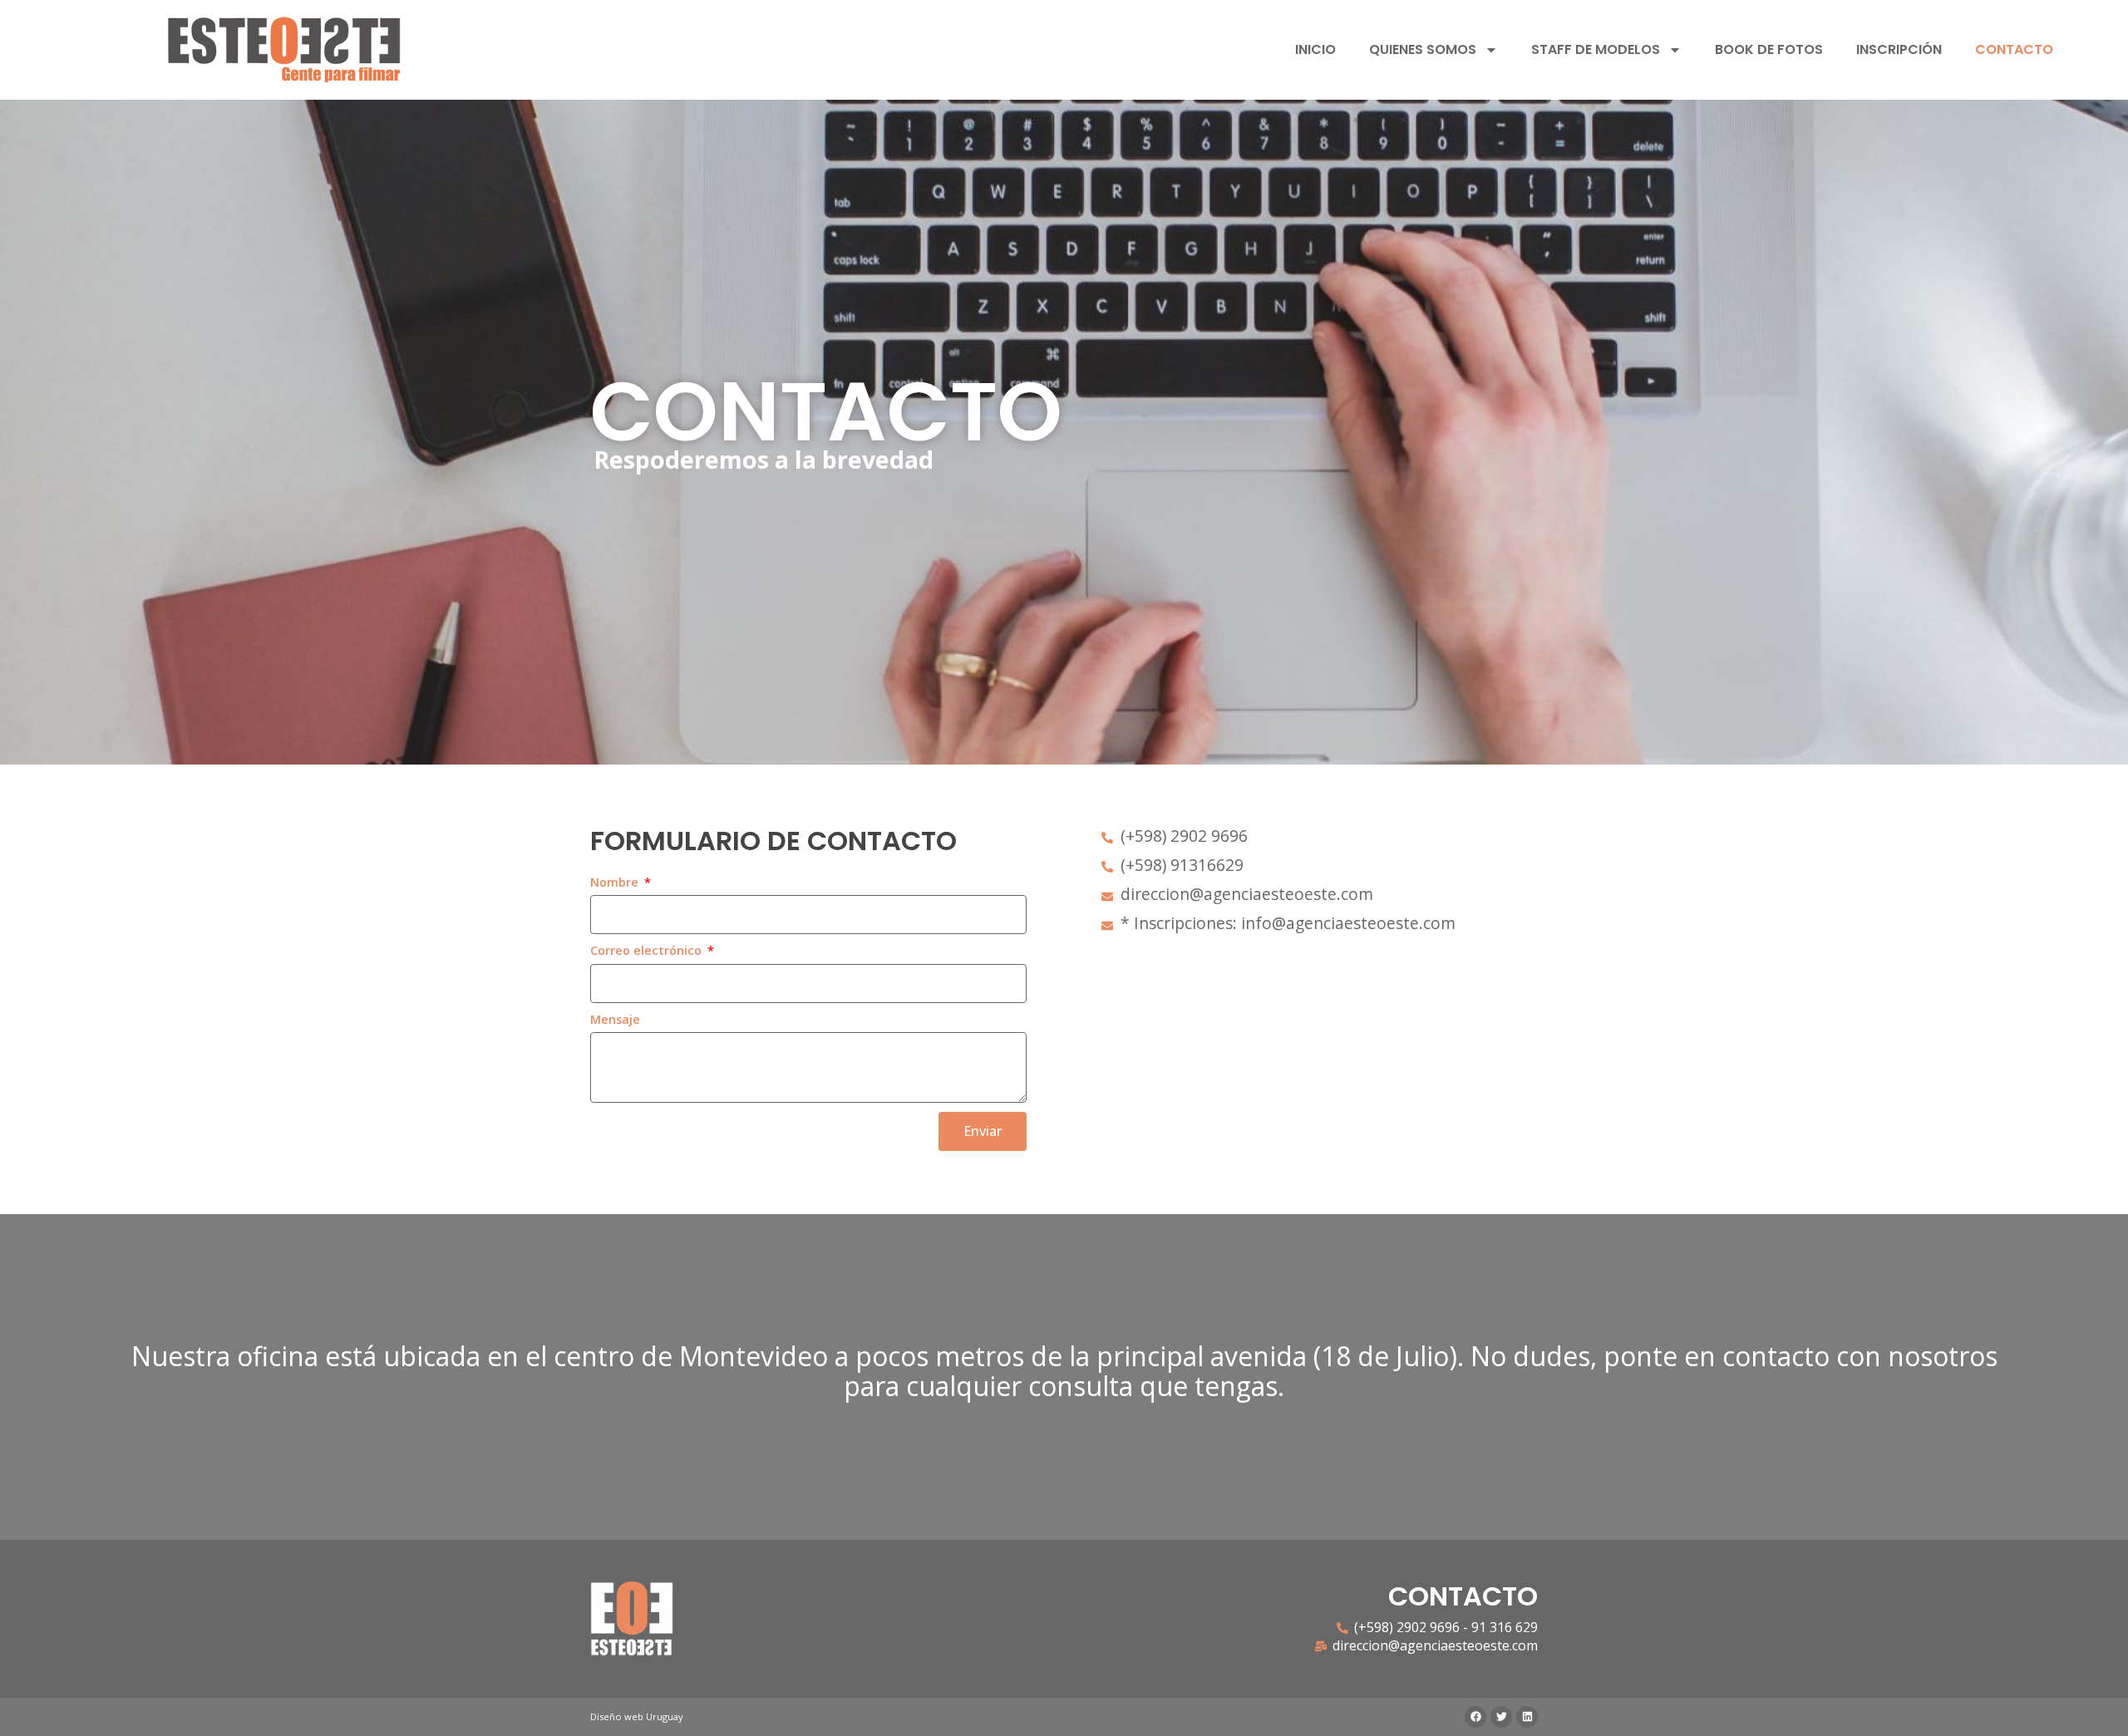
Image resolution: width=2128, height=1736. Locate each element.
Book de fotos (1769, 49)
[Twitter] (1501, 1717)
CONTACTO (2014, 49)
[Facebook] (1475, 1717)
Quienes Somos (1423, 49)
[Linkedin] (1527, 1717)
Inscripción (1899, 49)
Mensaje (615, 1020)
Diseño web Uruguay (637, 1716)
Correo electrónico (648, 951)
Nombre (616, 883)
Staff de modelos (1596, 49)
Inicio (1315, 49)
